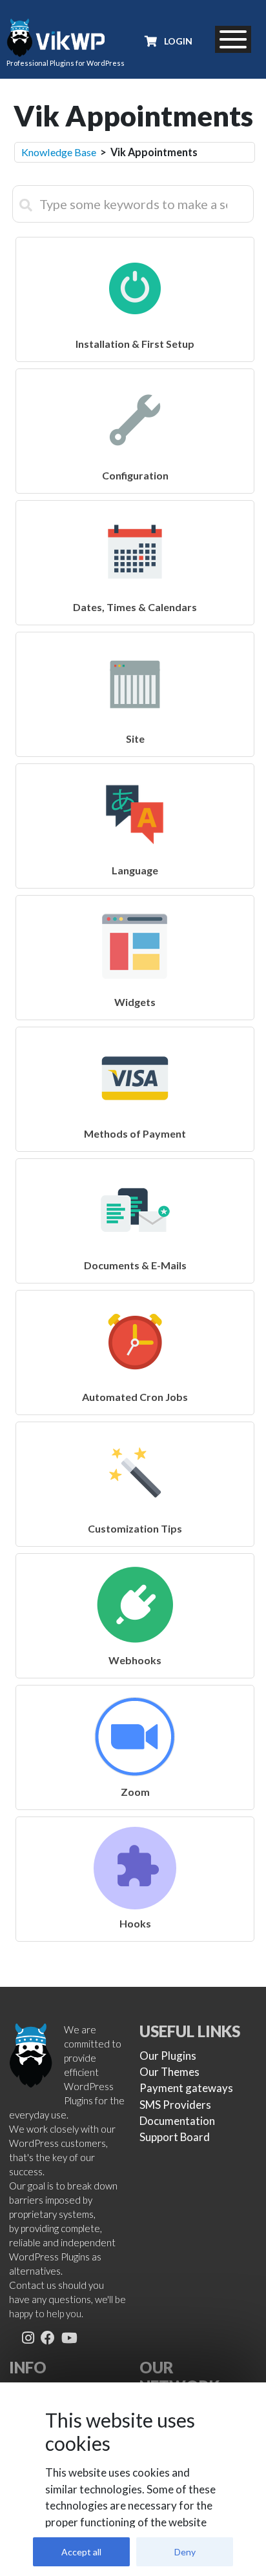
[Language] (133, 771)
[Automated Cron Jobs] (133, 1298)
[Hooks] (133, 1825)
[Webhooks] (133, 1561)
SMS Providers (175, 2105)
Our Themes (169, 2072)
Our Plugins (168, 2056)
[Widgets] (133, 903)
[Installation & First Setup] (133, 245)
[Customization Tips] (133, 1430)
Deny (185, 2552)
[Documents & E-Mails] (133, 1166)
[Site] (133, 640)
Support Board (175, 2137)
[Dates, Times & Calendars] (133, 508)
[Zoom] (133, 1693)
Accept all (81, 2552)
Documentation (177, 2121)
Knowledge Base (60, 152)
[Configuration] (133, 377)
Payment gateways (186, 2088)
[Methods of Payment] (133, 1035)
